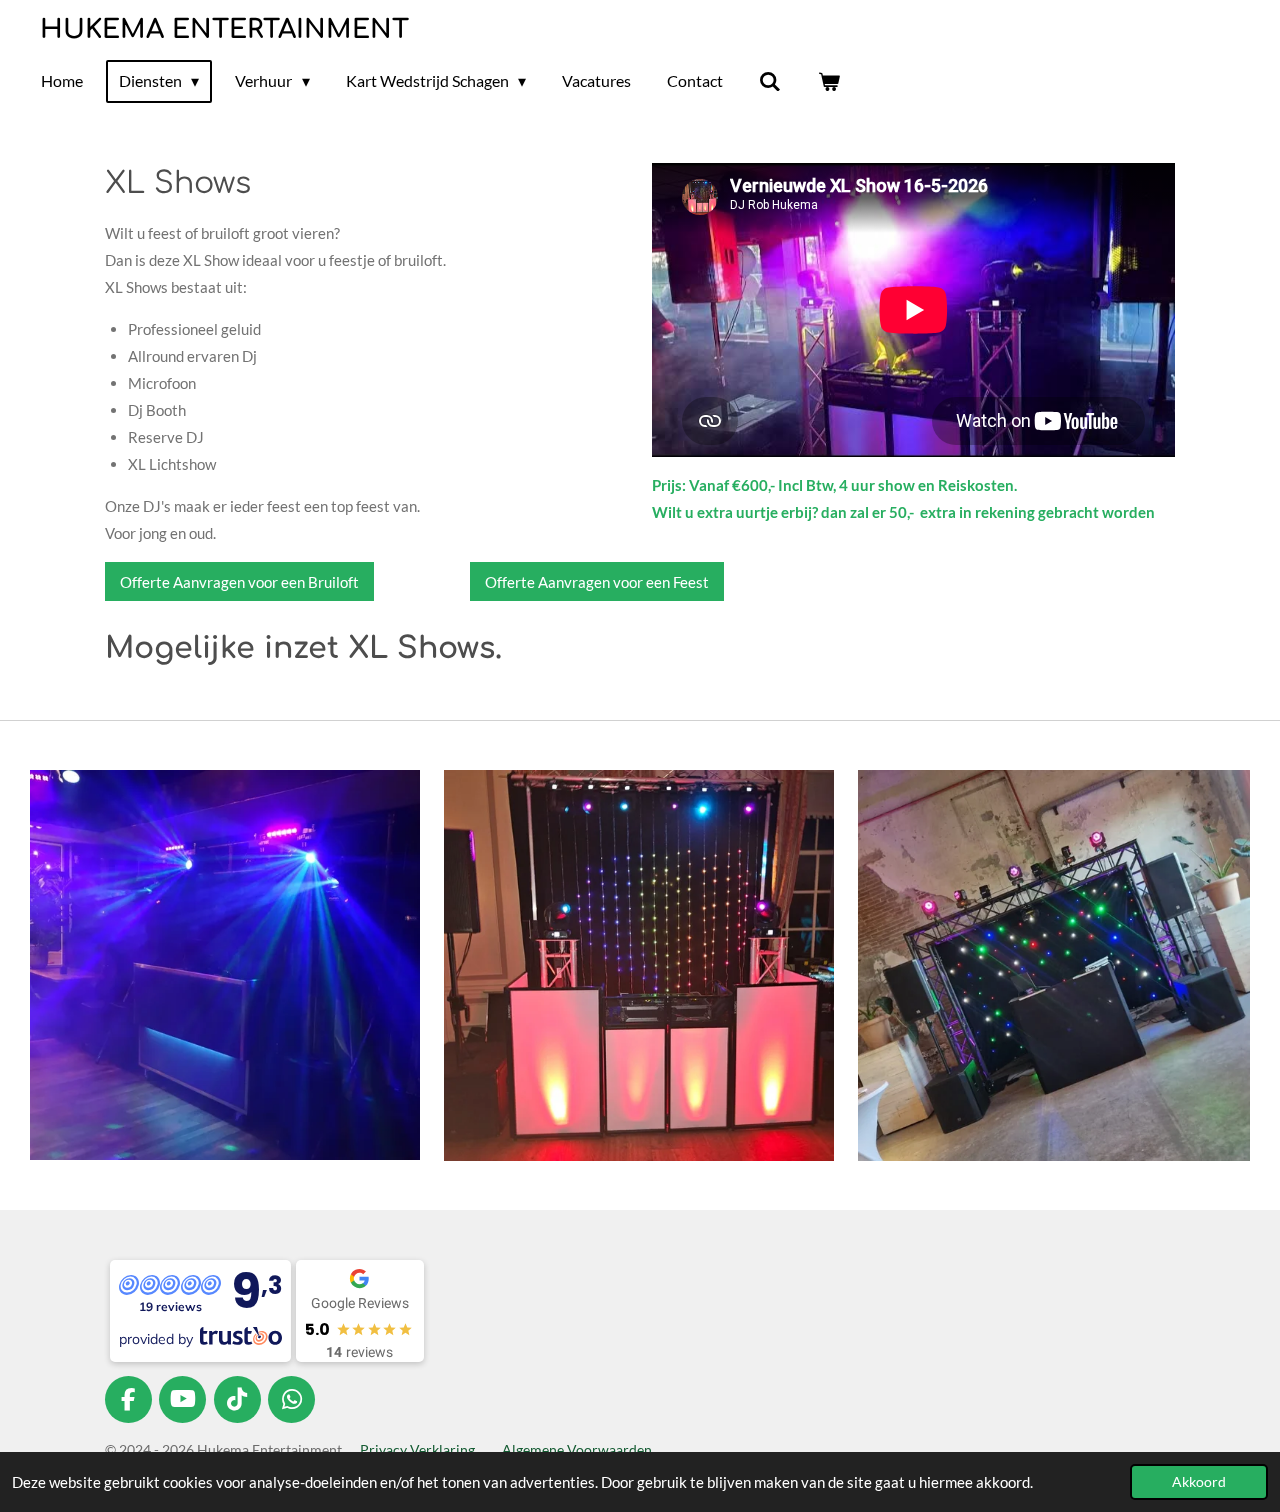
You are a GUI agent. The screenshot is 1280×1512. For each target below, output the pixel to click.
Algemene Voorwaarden (577, 1449)
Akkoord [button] (1199, 1482)
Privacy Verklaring (417, 1449)
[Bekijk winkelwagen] (829, 81)
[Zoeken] (770, 81)
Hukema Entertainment (224, 29)
